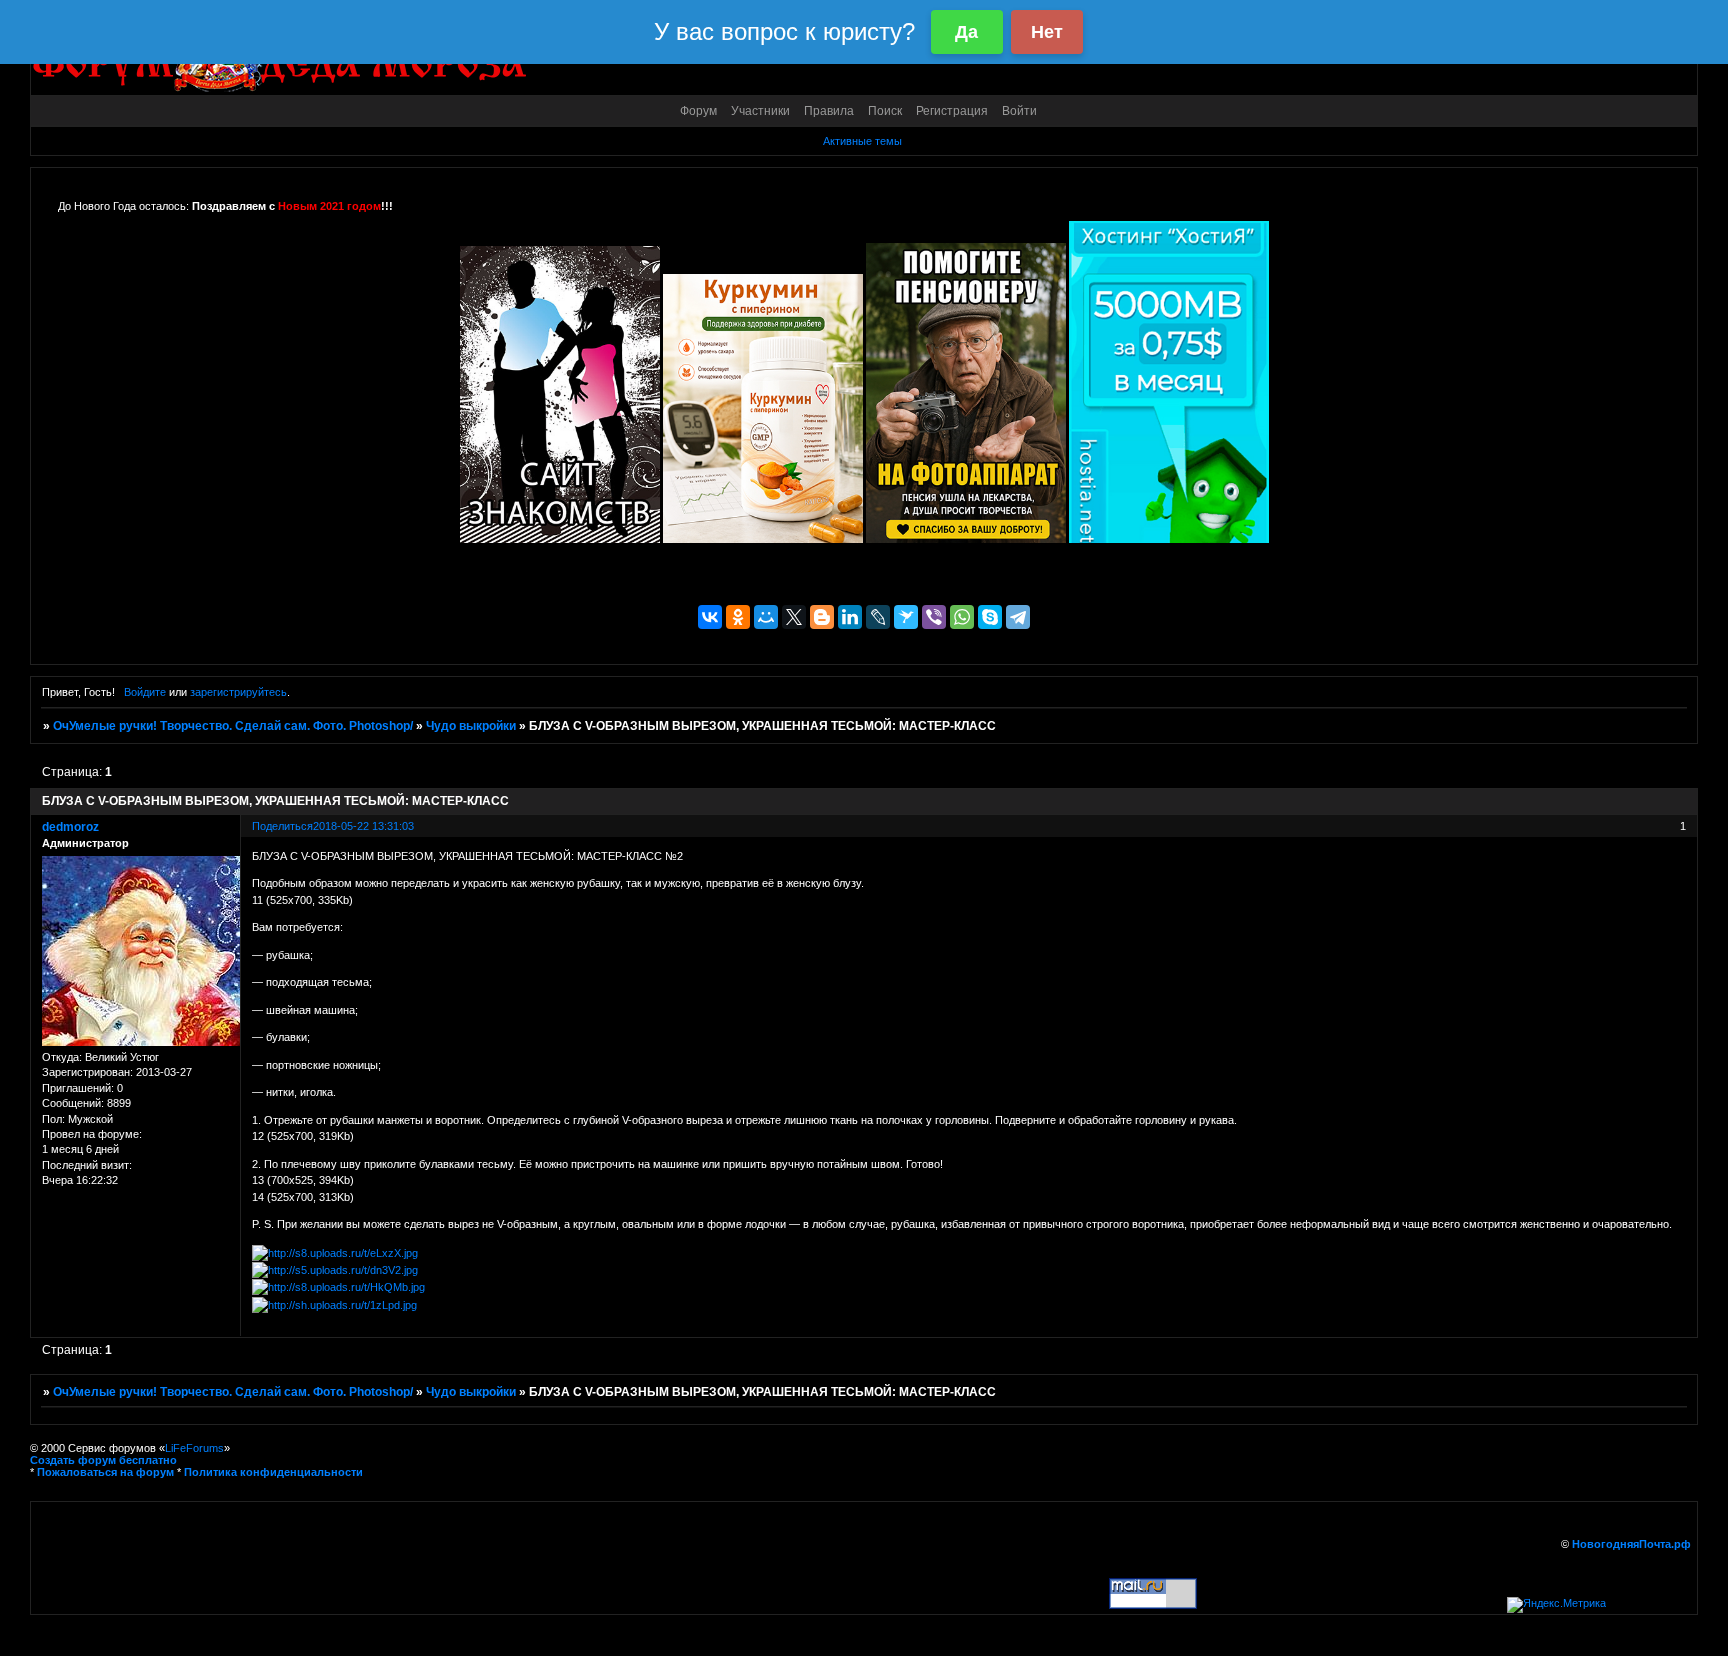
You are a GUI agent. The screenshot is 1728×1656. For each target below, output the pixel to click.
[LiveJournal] (878, 617)
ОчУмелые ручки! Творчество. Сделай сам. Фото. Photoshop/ (233, 726)
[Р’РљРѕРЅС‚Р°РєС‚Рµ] (710, 617)
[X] (794, 617)
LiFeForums (194, 1448)
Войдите (145, 692)
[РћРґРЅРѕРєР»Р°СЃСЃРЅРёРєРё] (738, 617)
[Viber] (934, 617)
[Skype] (990, 617)
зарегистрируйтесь (238, 692)
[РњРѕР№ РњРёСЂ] (766, 617)
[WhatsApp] (962, 617)
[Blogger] (822, 617)
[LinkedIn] (850, 617)
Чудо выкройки (471, 726)
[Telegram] (1018, 617)
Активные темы (862, 141)
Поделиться (282, 826)
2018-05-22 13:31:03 (363, 826)
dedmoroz (70, 827)
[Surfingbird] (906, 617)
